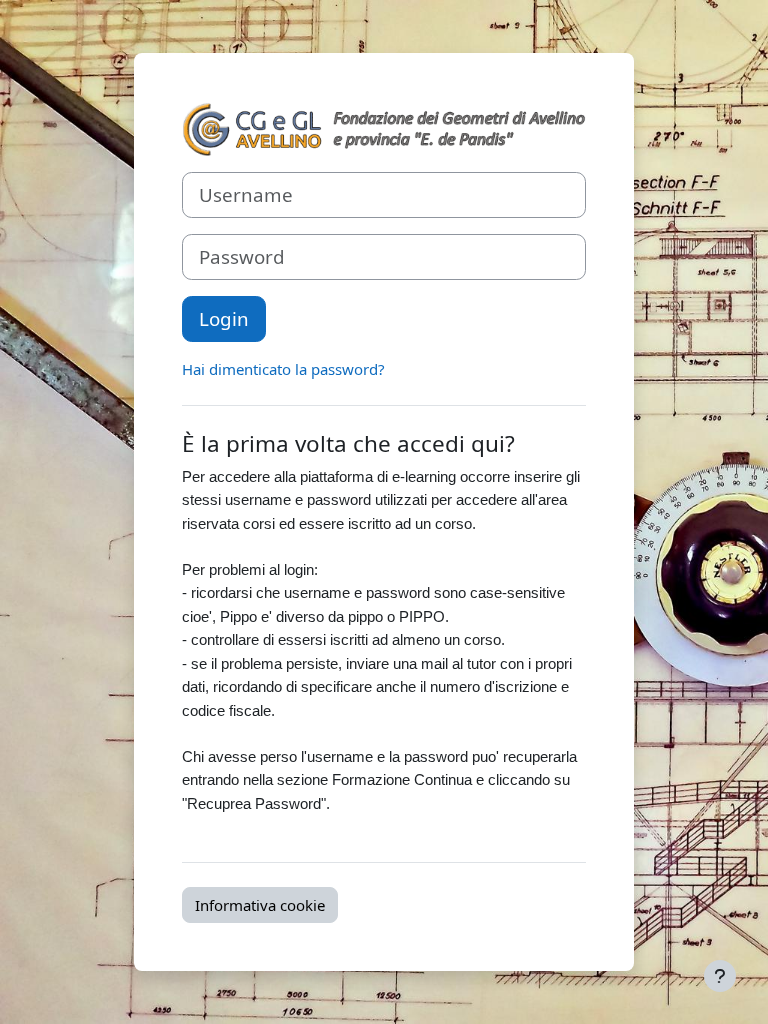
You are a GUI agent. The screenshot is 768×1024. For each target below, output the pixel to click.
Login (224, 318)
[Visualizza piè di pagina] (720, 976)
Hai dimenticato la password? (283, 369)
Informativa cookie (260, 905)
